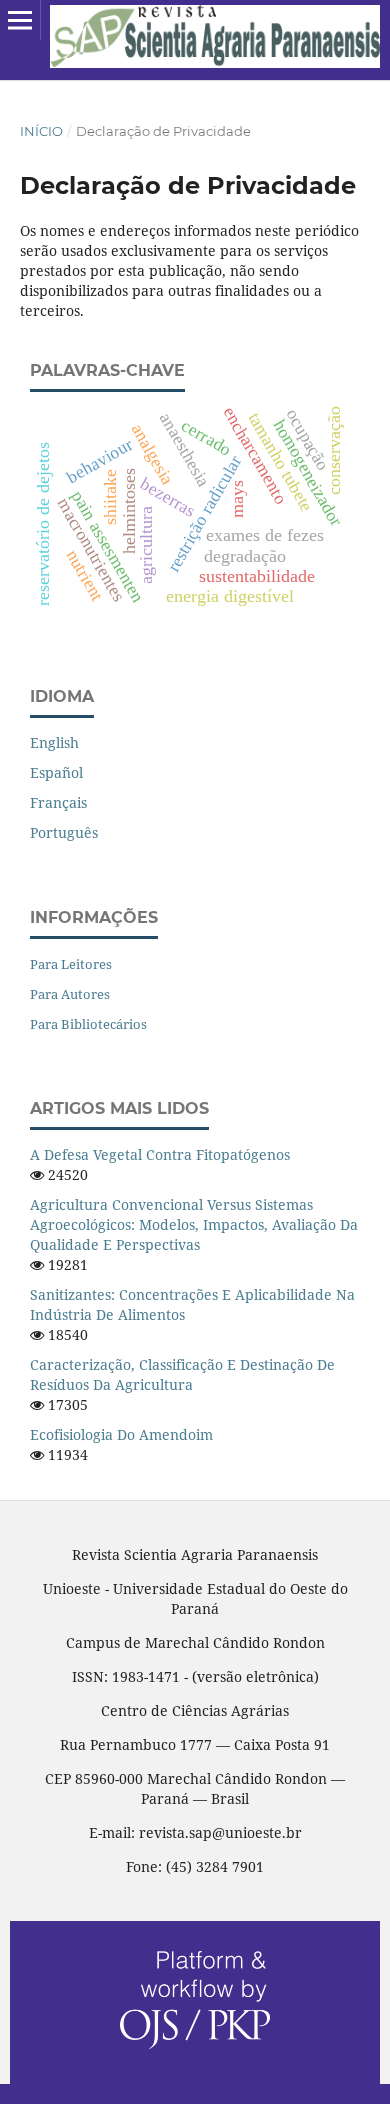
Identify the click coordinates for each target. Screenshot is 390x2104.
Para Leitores (71, 964)
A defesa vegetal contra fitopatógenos (160, 1154)
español (56, 772)
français (58, 802)
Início (41, 131)
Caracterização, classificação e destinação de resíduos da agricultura (182, 1374)
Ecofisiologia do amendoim (121, 1434)
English (54, 742)
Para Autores (70, 994)
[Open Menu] (20, 20)
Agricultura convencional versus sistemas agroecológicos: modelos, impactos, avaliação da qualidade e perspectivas (194, 1224)
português (64, 832)
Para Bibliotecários (88, 1024)
